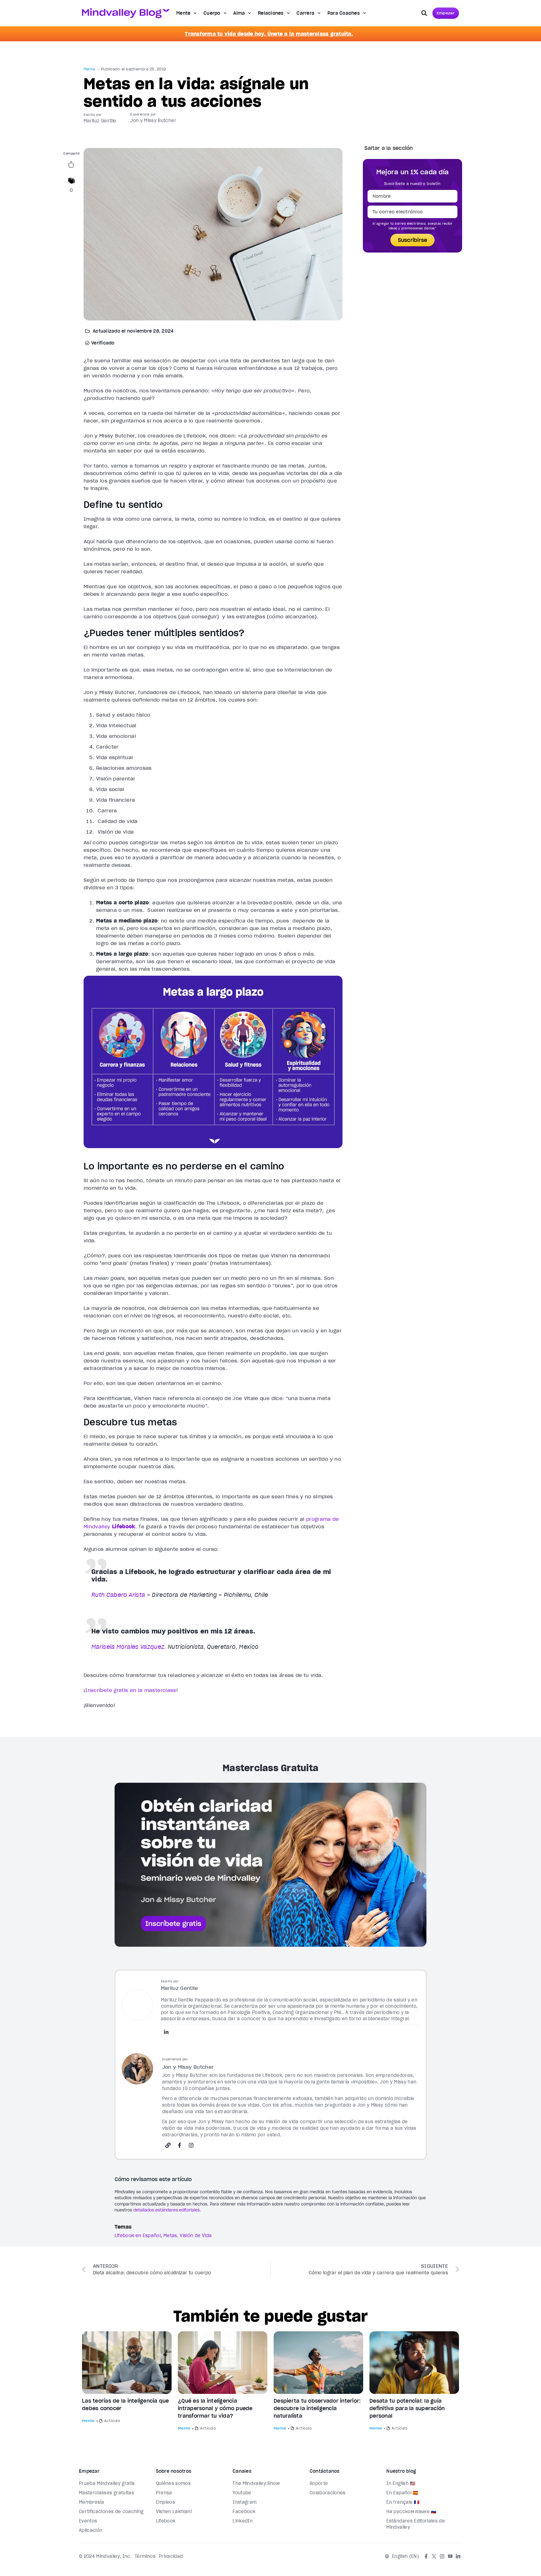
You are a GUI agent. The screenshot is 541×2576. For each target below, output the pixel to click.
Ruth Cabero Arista (118, 1595)
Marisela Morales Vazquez (128, 1647)
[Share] (71, 166)
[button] (424, 13)
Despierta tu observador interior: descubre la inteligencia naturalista (317, 2408)
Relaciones (271, 13)
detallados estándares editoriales (167, 2210)
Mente (183, 13)
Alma (239, 13)
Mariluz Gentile (100, 121)
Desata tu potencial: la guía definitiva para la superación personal (407, 2408)
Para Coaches (344, 13)
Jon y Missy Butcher (153, 120)
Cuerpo (212, 13)
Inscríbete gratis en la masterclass (131, 1690)
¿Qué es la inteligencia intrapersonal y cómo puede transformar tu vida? (215, 2408)
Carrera (305, 13)
